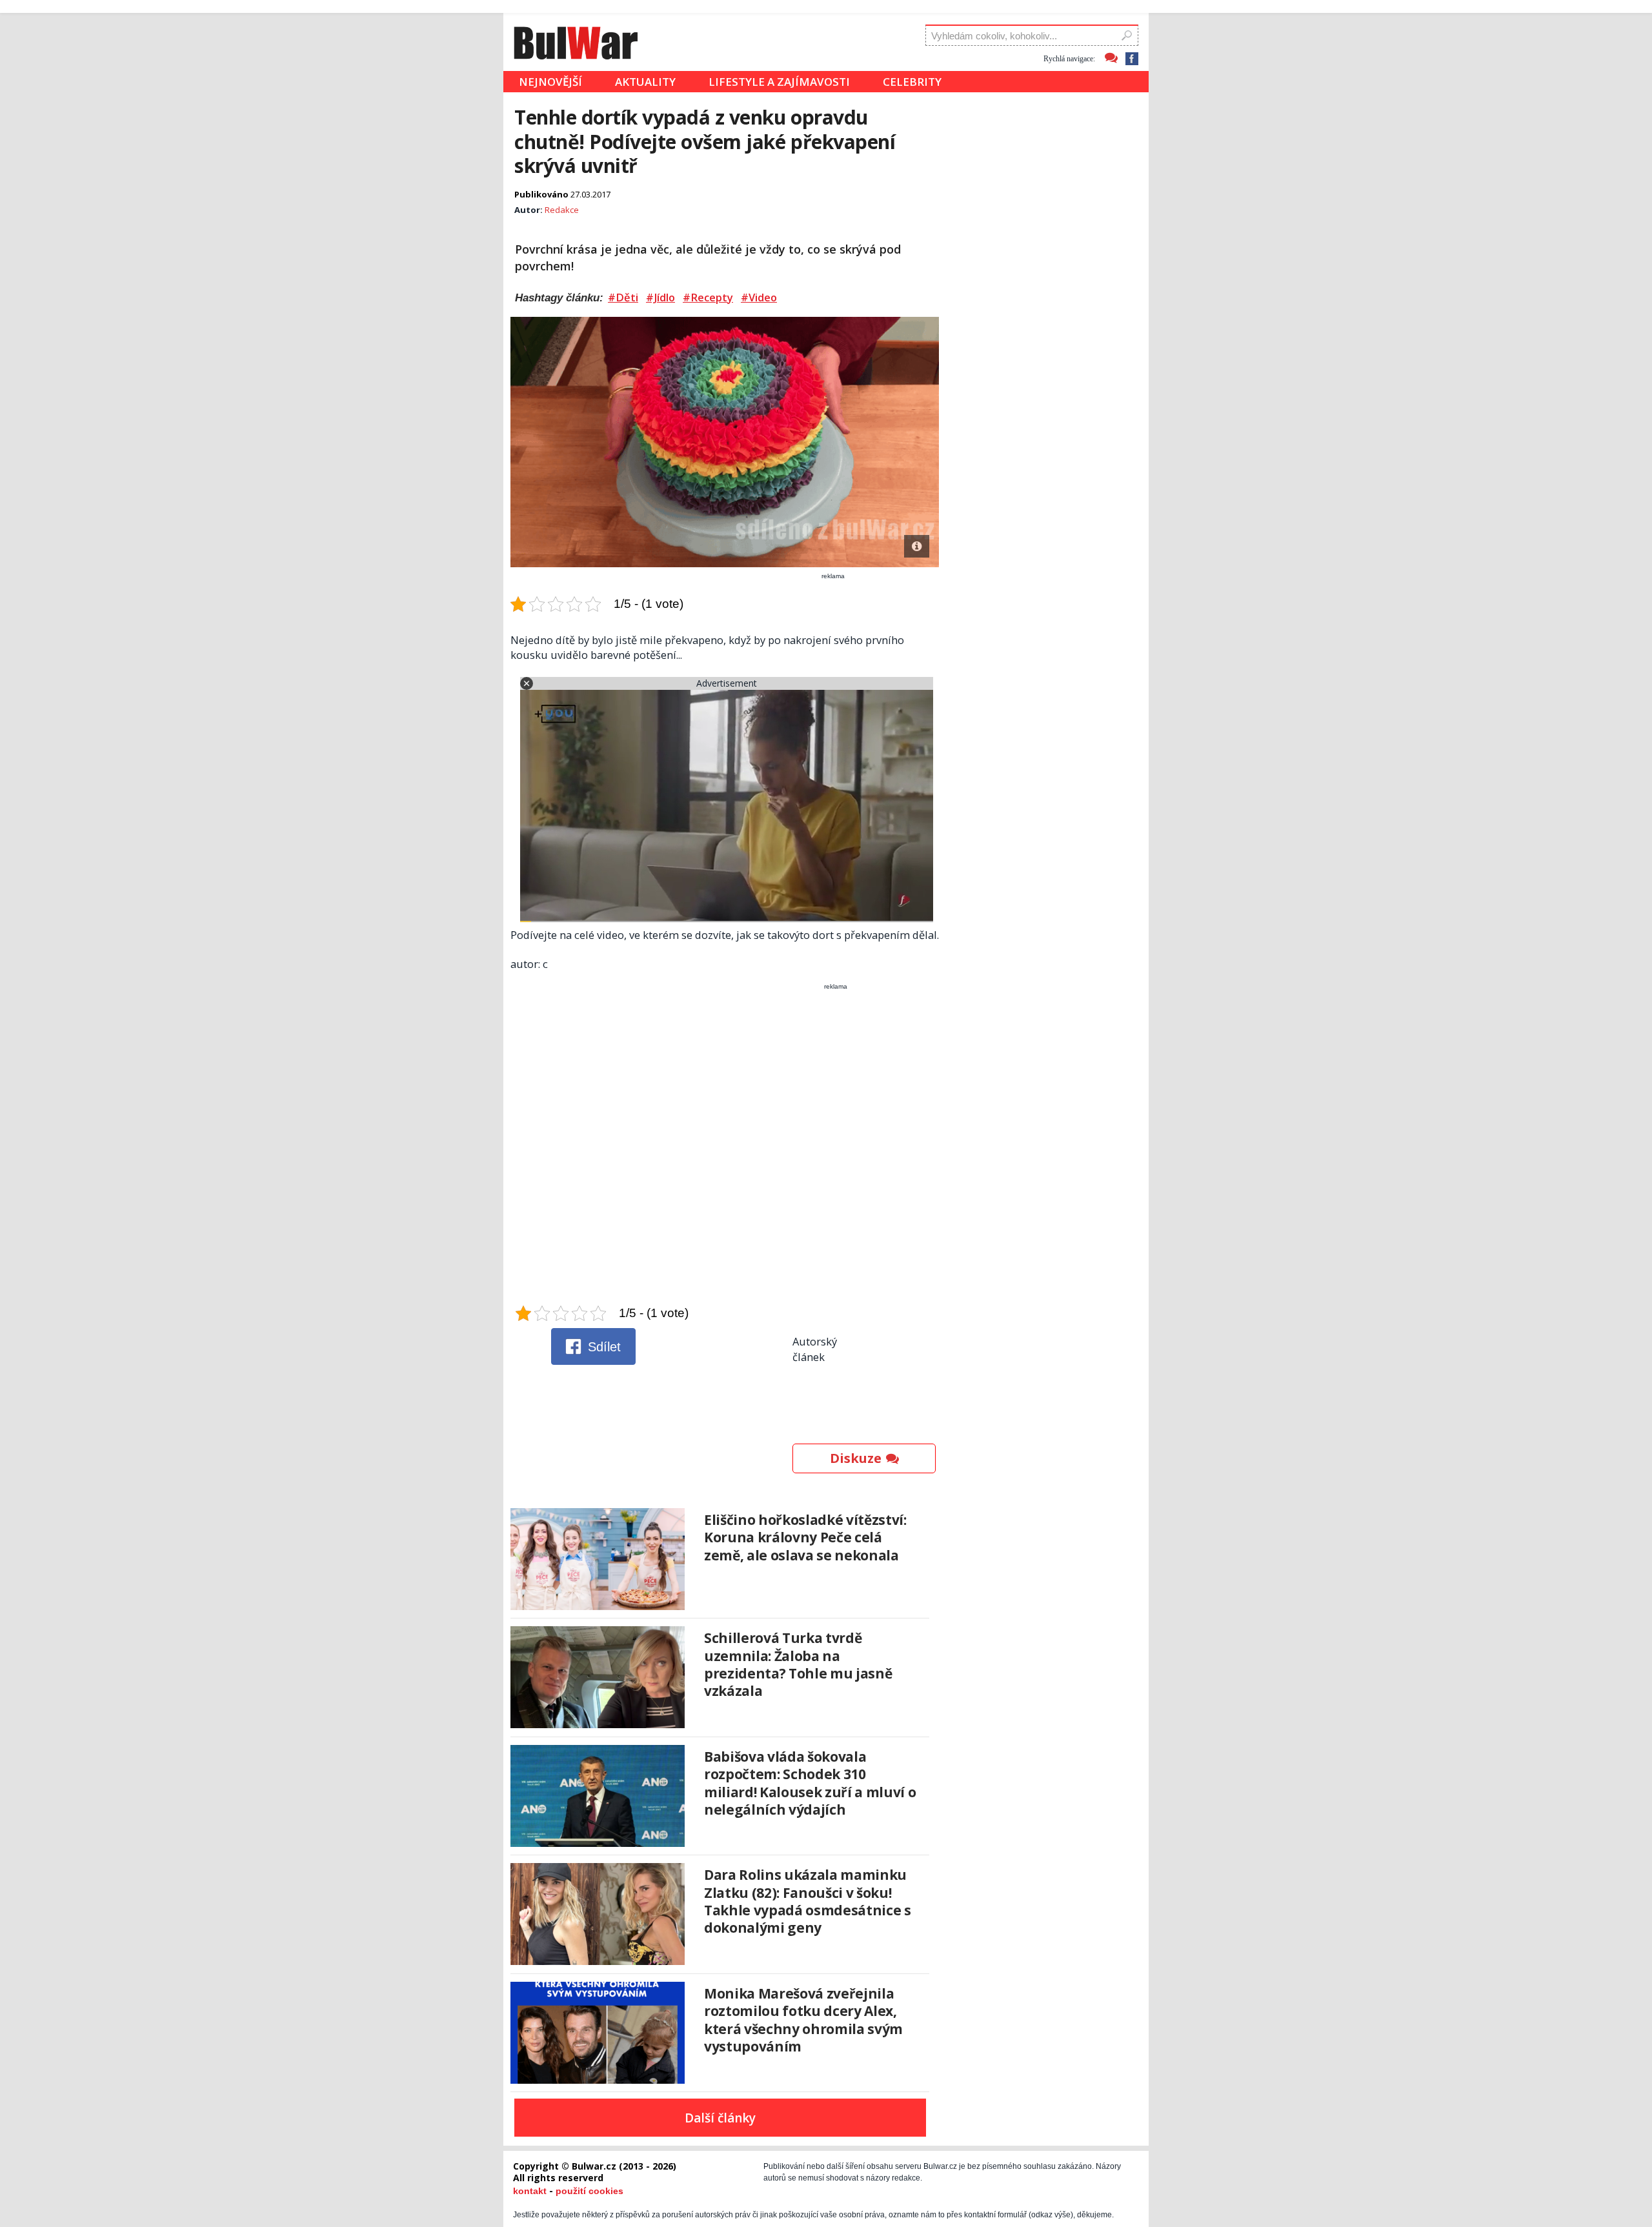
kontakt (530, 2191)
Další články (720, 2118)
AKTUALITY (645, 82)
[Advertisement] (726, 1147)
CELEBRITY (912, 82)
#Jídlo (660, 297)
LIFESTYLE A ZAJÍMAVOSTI (779, 82)
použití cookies (589, 2191)
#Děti (623, 297)
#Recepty (708, 297)
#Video (759, 297)
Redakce (562, 210)
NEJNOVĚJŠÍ (550, 82)
